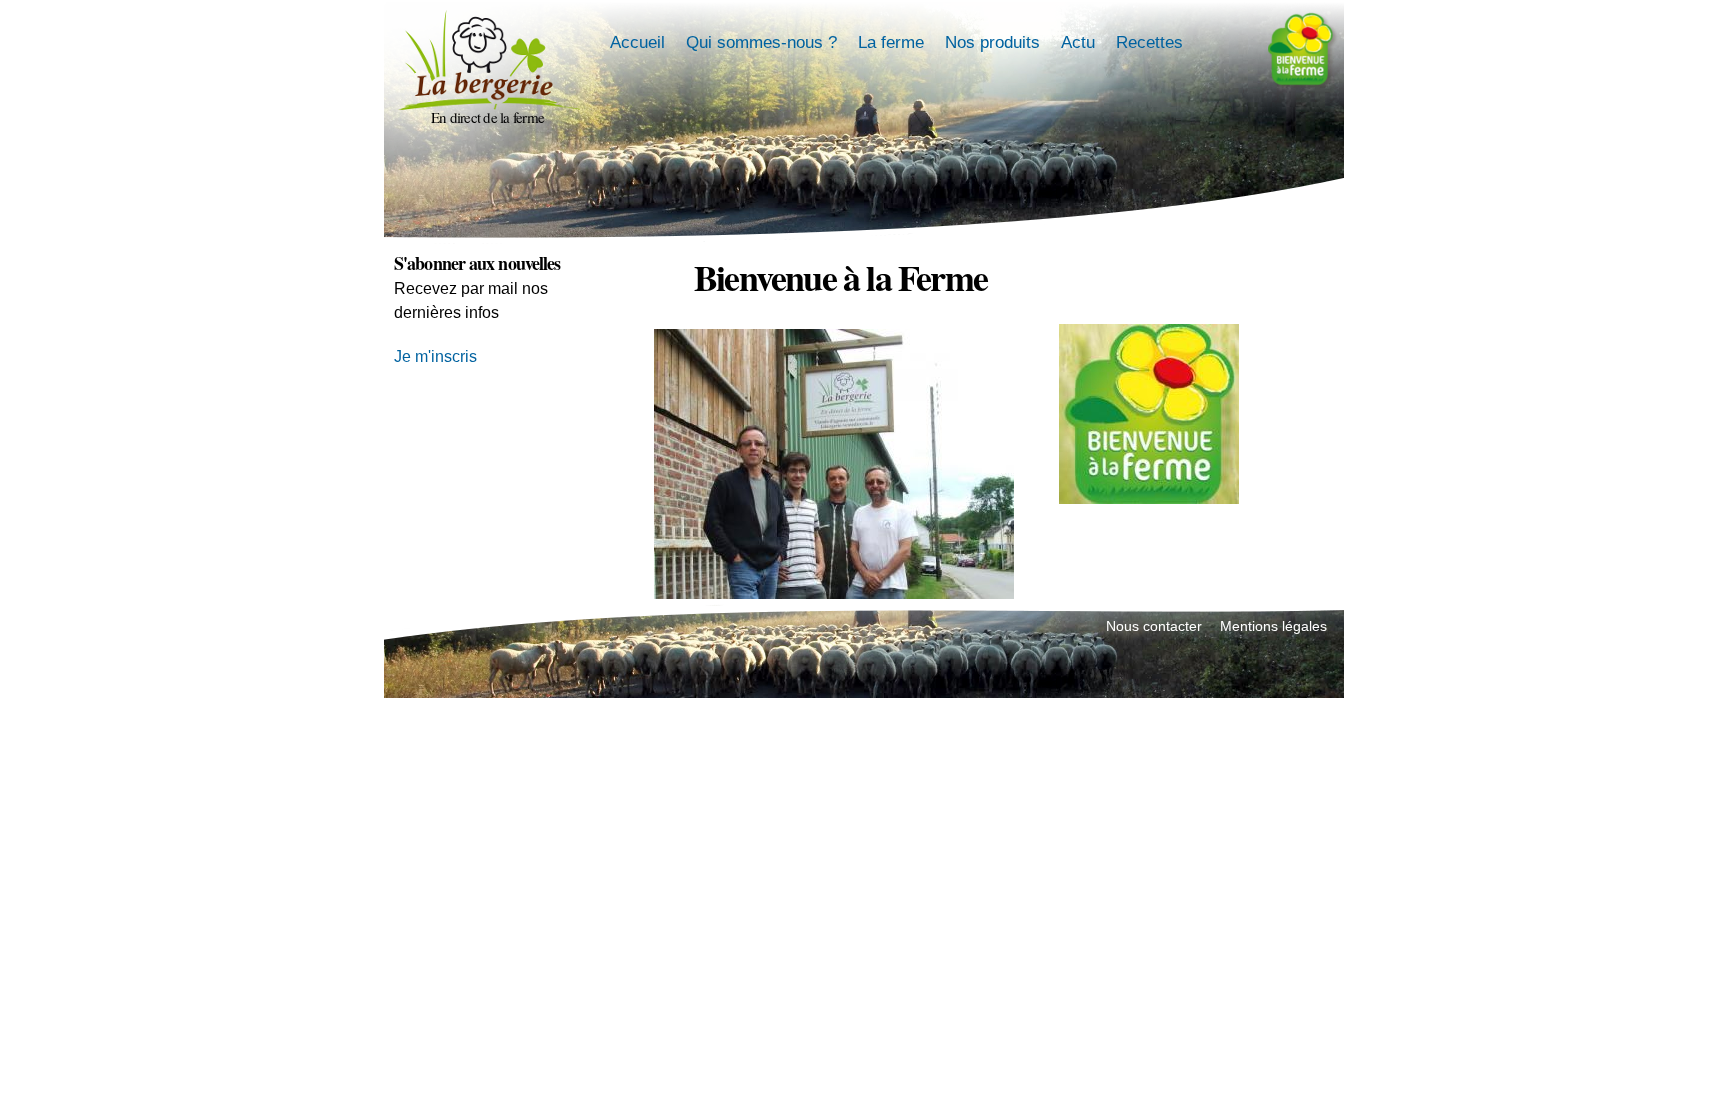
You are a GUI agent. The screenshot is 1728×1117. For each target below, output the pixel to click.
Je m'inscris (435, 356)
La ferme (891, 42)
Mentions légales (1273, 626)
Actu (1078, 42)
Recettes (1149, 42)
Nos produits (992, 42)
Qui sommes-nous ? (761, 42)
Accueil (637, 42)
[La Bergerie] (487, 97)
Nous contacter (1154, 626)
